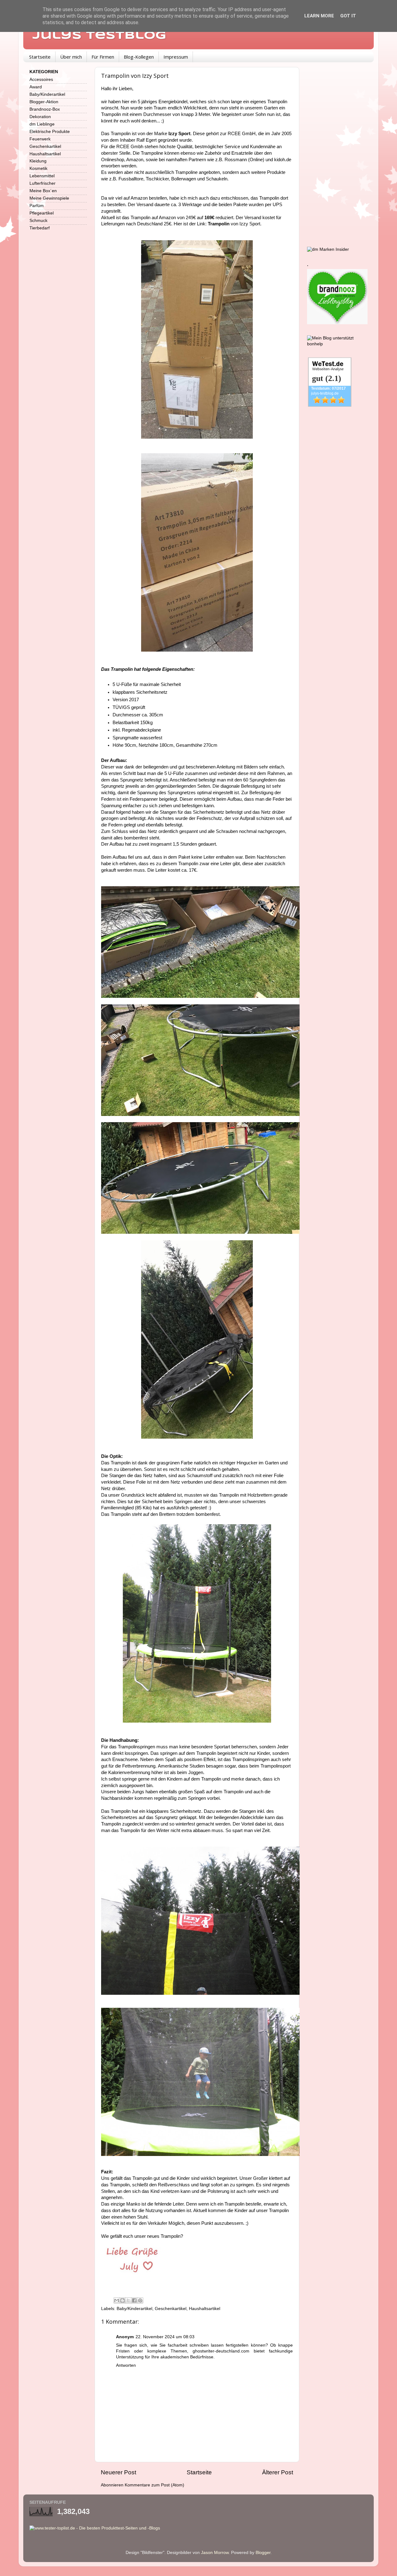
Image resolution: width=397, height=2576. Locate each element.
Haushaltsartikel (205, 2309)
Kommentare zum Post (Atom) (154, 2485)
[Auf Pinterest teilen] (140, 2300)
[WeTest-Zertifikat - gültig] (330, 405)
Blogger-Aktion (44, 102)
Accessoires (41, 80)
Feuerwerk (40, 139)
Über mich (71, 57)
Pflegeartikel (42, 213)
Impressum (176, 57)
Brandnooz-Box (45, 109)
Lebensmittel (42, 176)
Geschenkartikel (171, 2309)
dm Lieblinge (42, 124)
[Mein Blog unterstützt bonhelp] (337, 344)
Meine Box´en (43, 191)
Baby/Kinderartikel (134, 2309)
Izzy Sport (179, 134)
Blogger (263, 2553)
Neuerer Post (118, 2472)
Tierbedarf (40, 228)
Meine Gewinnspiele (49, 198)
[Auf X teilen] (128, 2300)
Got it (348, 16)
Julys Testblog (99, 36)
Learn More (319, 16)
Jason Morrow (215, 2553)
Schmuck (38, 221)
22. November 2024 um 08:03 (165, 2337)
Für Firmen (103, 57)
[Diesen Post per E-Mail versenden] (117, 2300)
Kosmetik (38, 168)
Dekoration (40, 117)
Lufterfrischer (42, 183)
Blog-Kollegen (139, 57)
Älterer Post (278, 2472)
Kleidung (38, 161)
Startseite (40, 57)
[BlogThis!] (123, 2300)
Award (36, 87)
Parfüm (37, 206)
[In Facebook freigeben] (134, 2300)
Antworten (126, 2365)
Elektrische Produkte (50, 132)
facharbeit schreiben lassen (196, 2345)
